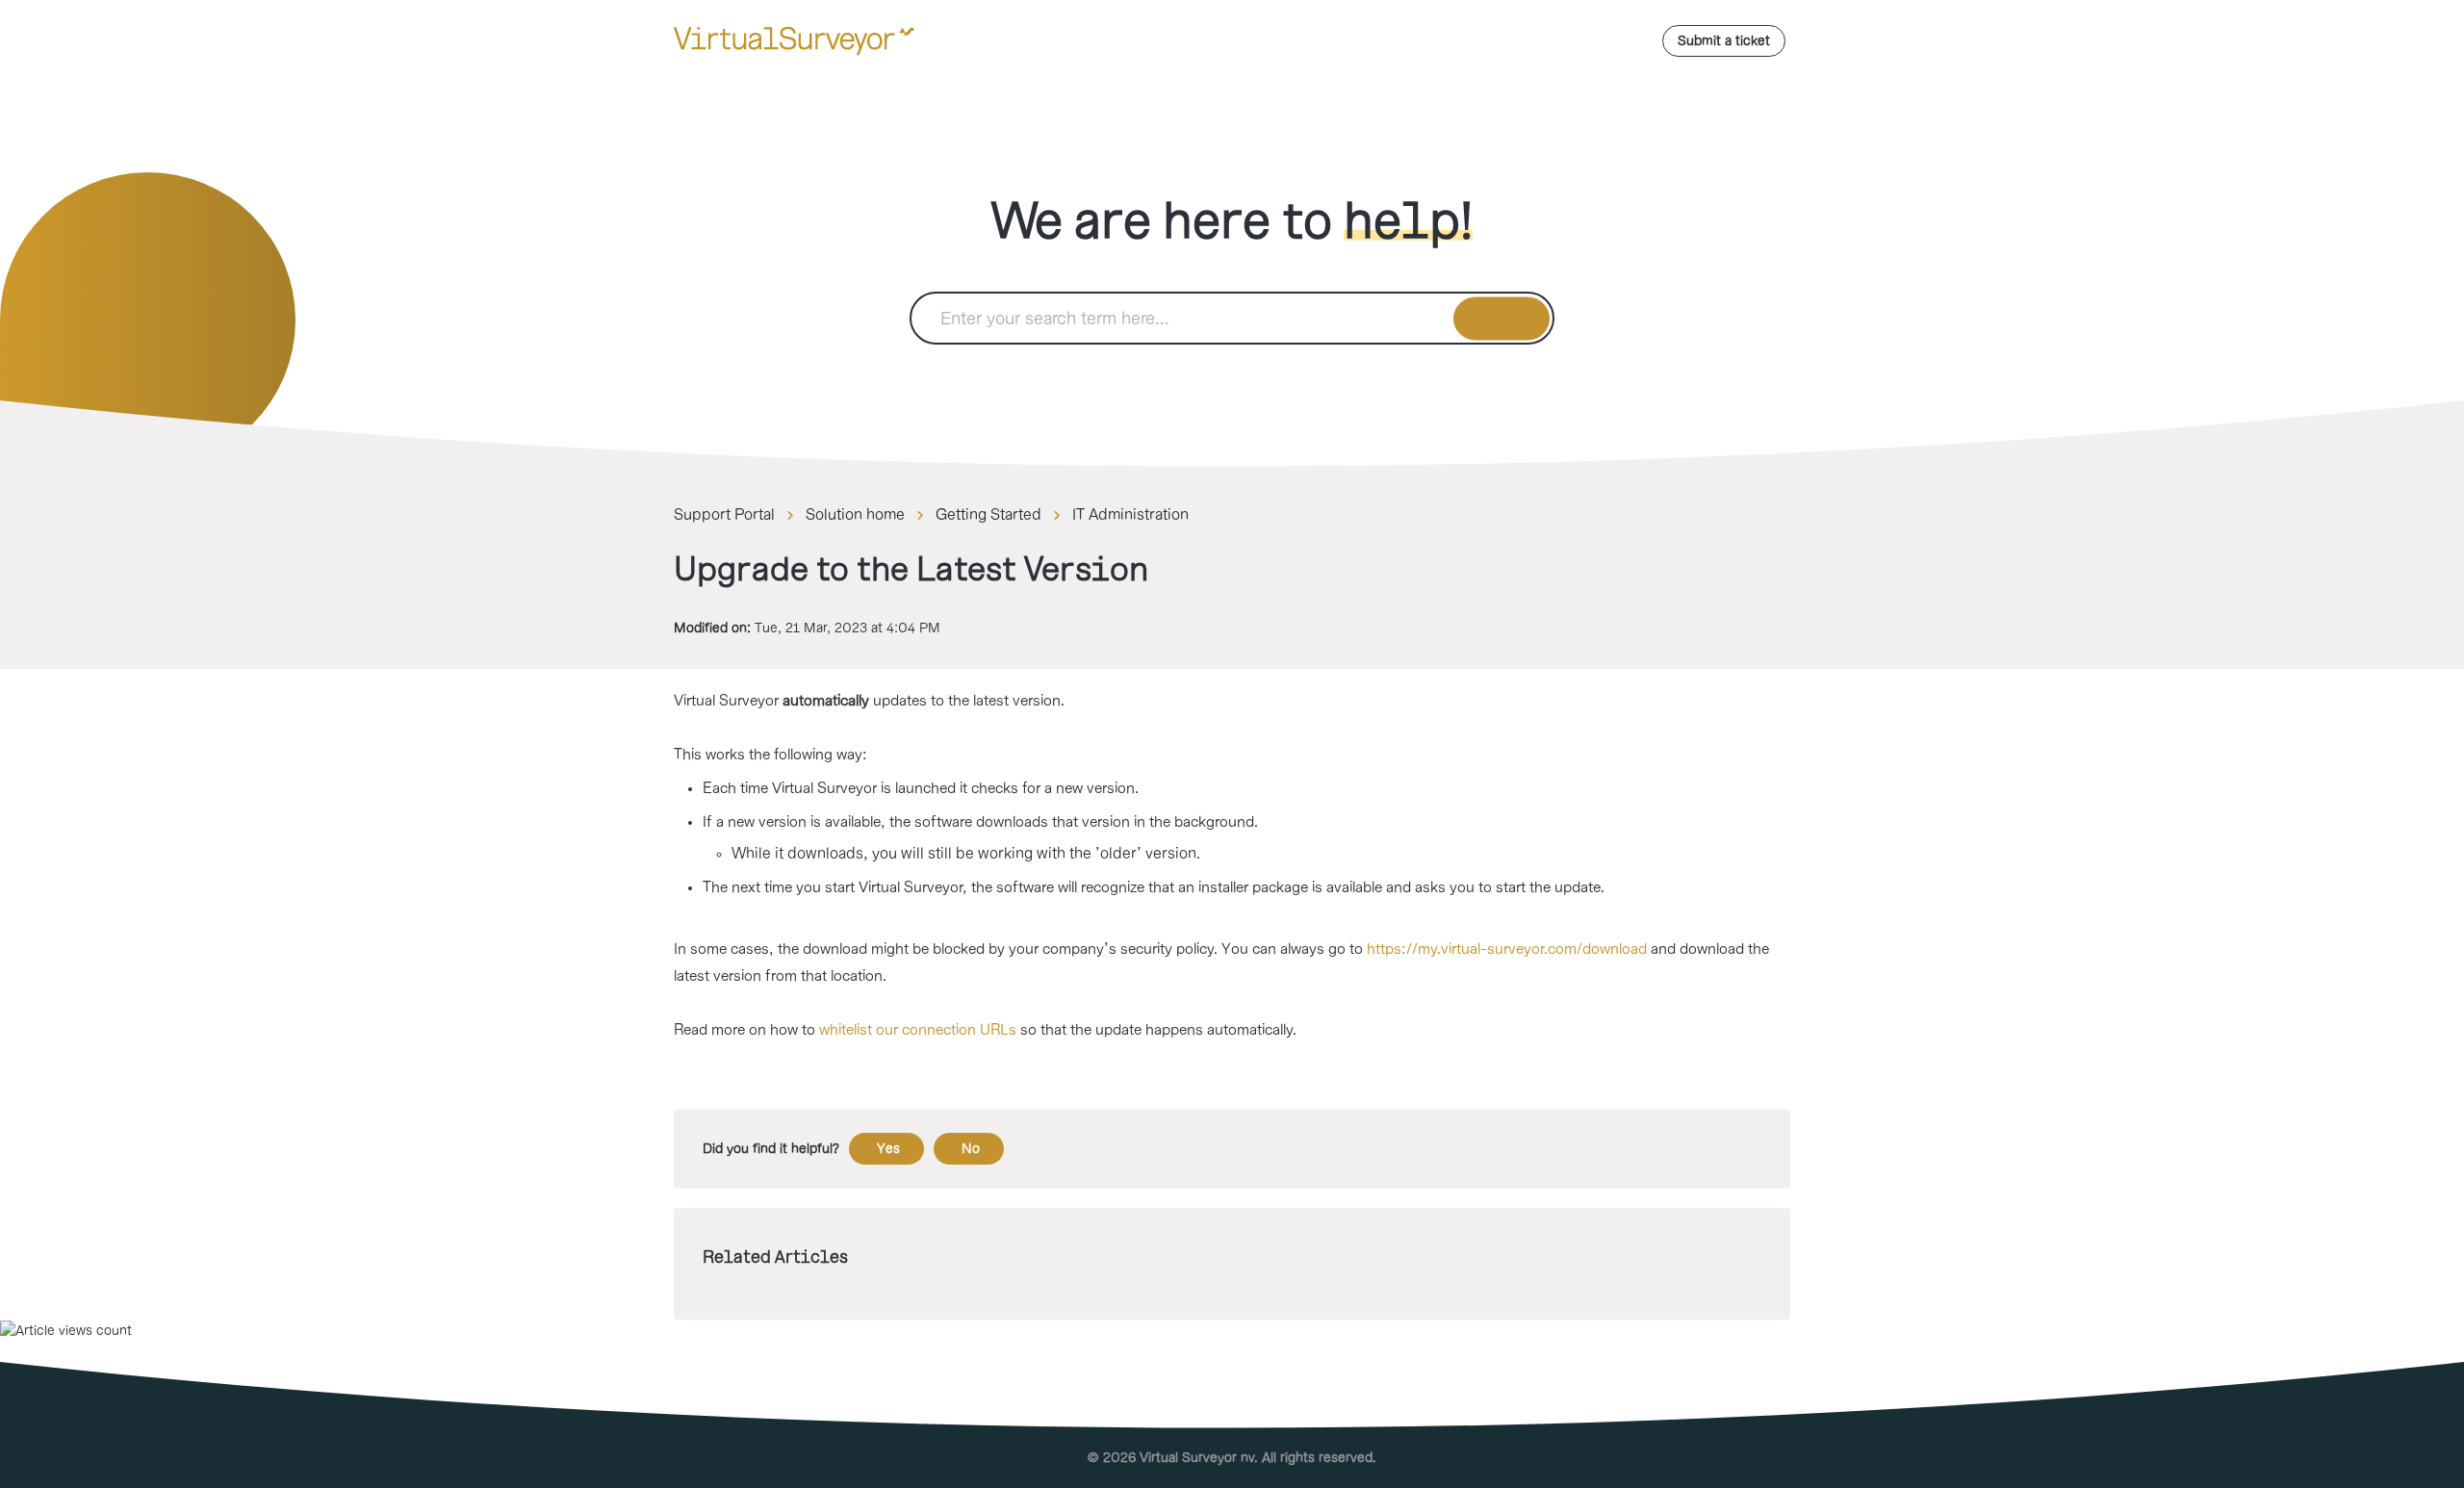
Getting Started (988, 515)
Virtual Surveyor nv (1197, 1458)
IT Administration (1130, 515)
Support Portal (724, 515)
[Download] (1196, 500)
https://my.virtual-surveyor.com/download (1507, 949)
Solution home (855, 515)
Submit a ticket (1724, 41)
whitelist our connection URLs (918, 1030)
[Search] (1502, 318)
